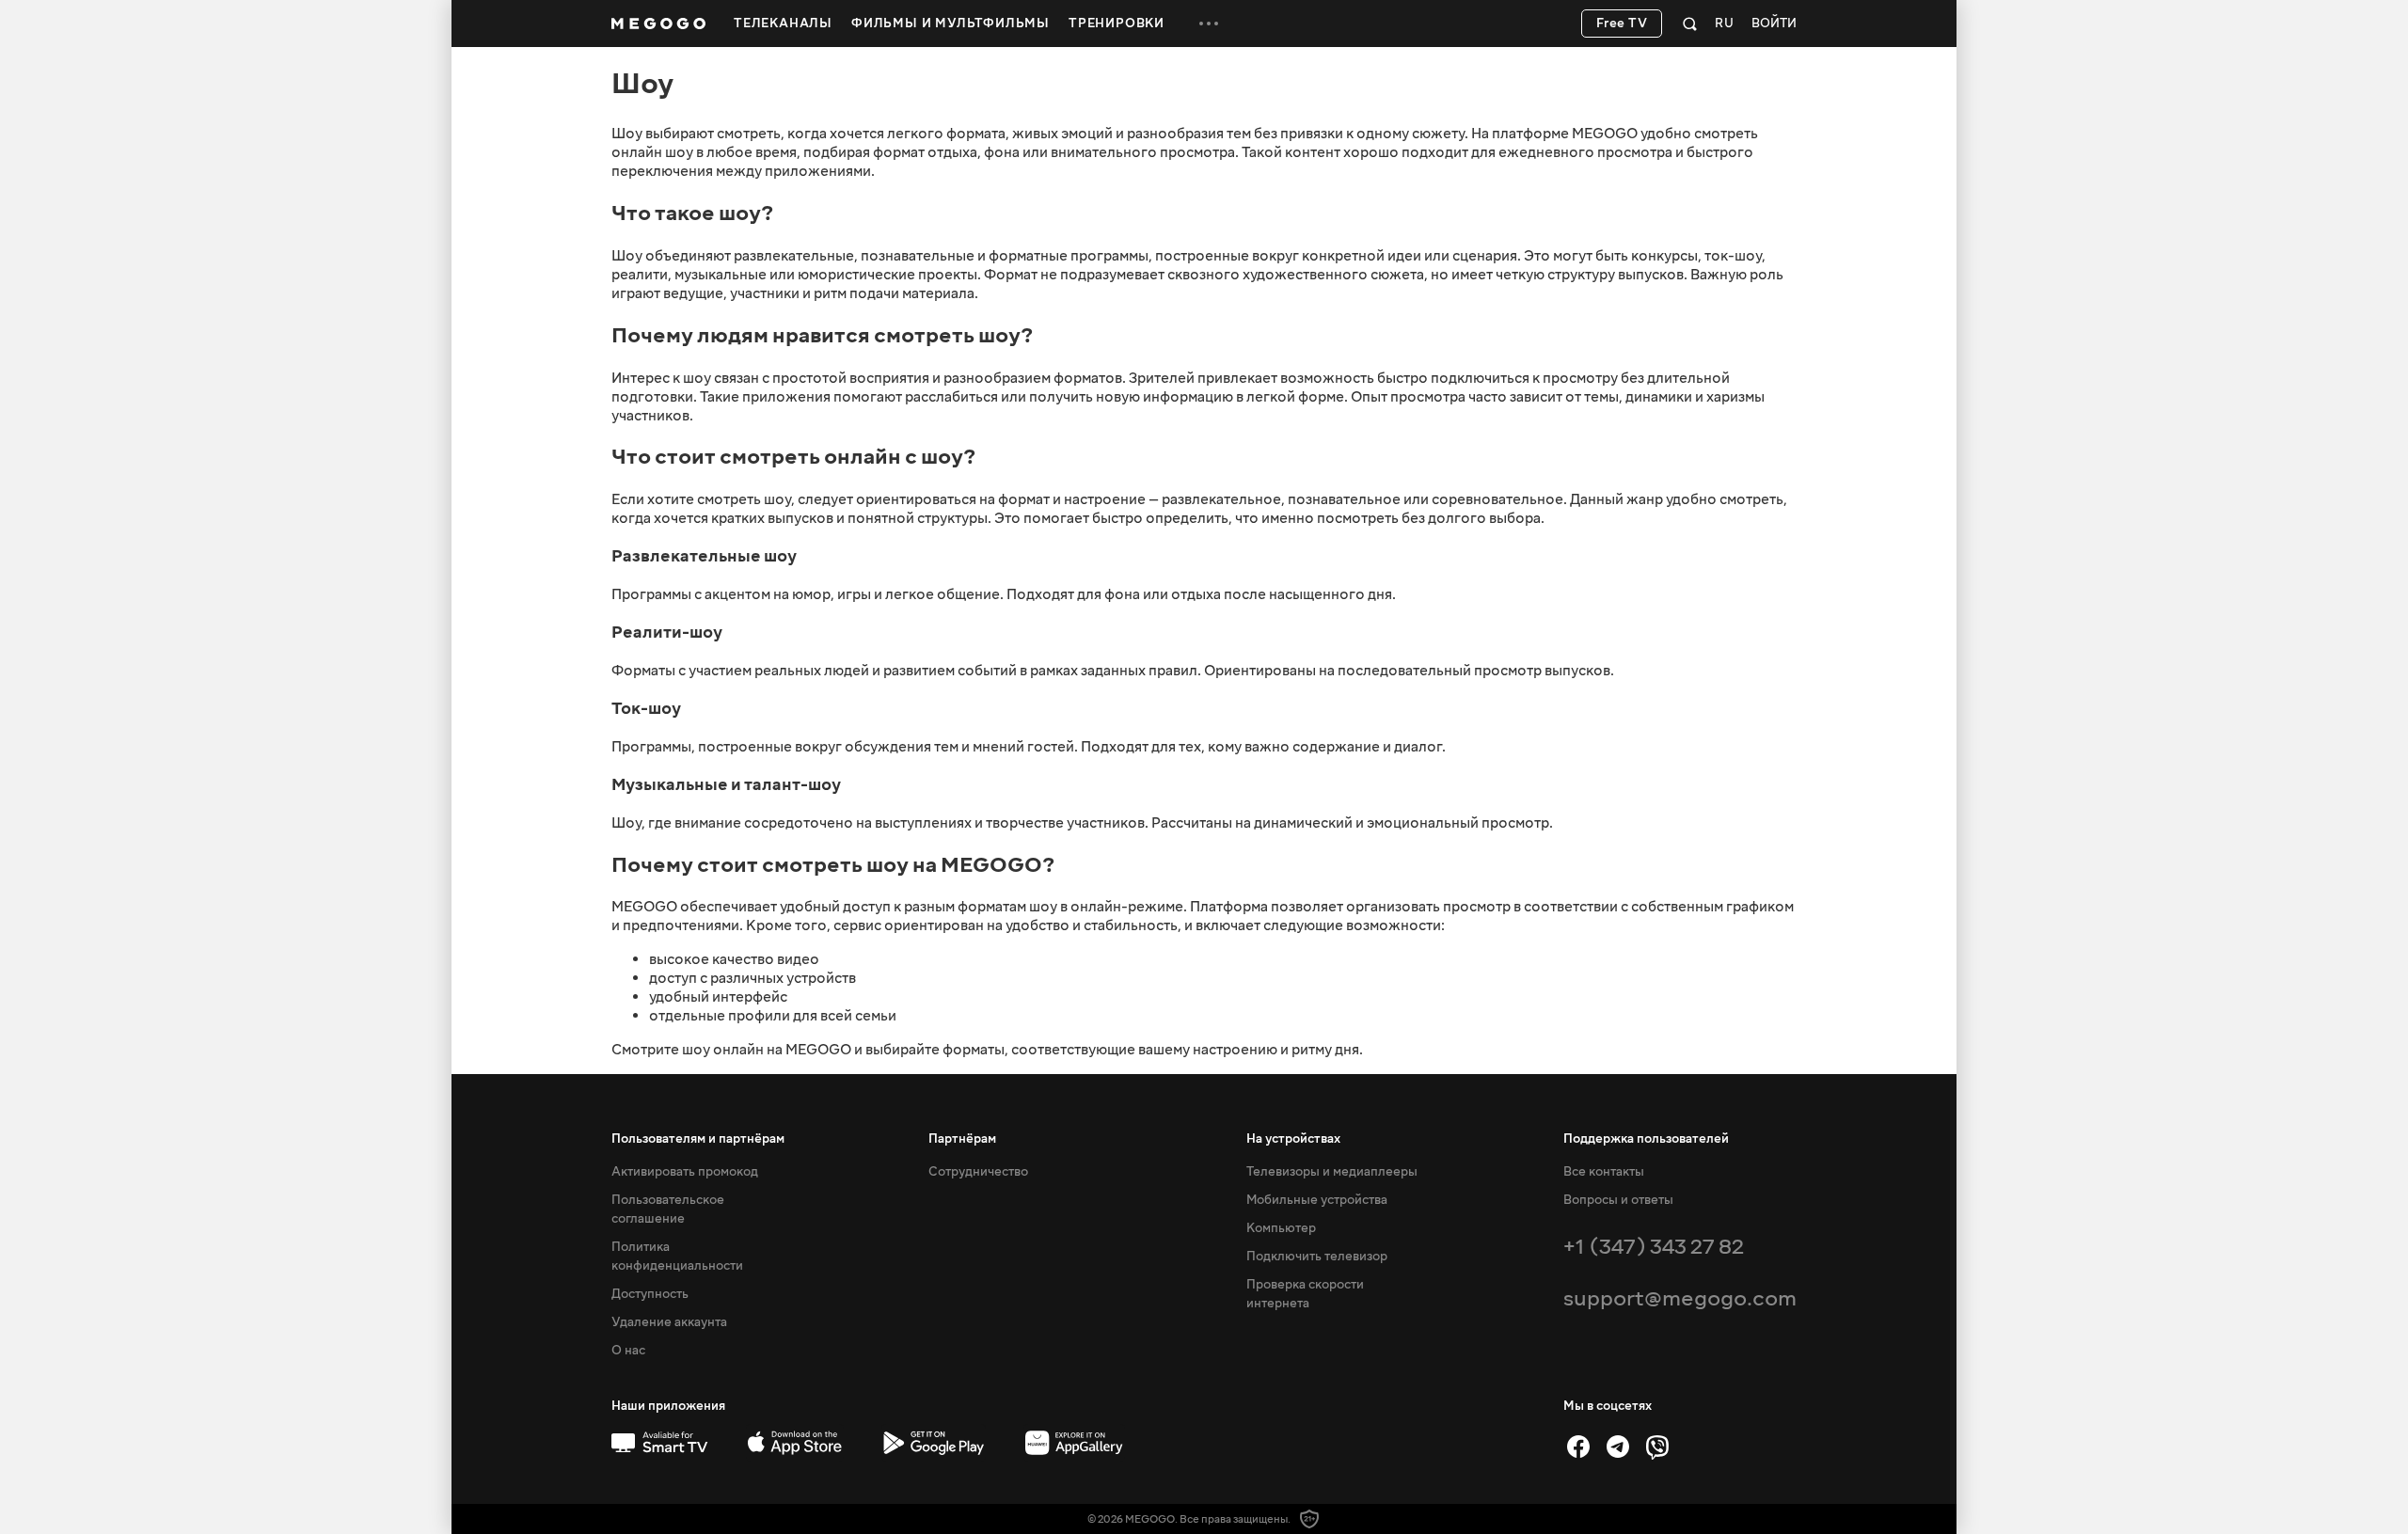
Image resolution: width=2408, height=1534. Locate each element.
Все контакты (1604, 1172)
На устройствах (1293, 1139)
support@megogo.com (1680, 1298)
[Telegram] (1618, 1447)
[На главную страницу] (658, 24)
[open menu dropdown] (1209, 24)
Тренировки (1117, 24)
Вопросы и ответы (1618, 1200)
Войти (1774, 24)
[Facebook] (1578, 1447)
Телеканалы (783, 24)
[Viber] (1657, 1447)
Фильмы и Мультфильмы (951, 24)
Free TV (1622, 24)
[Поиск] (1690, 24)
